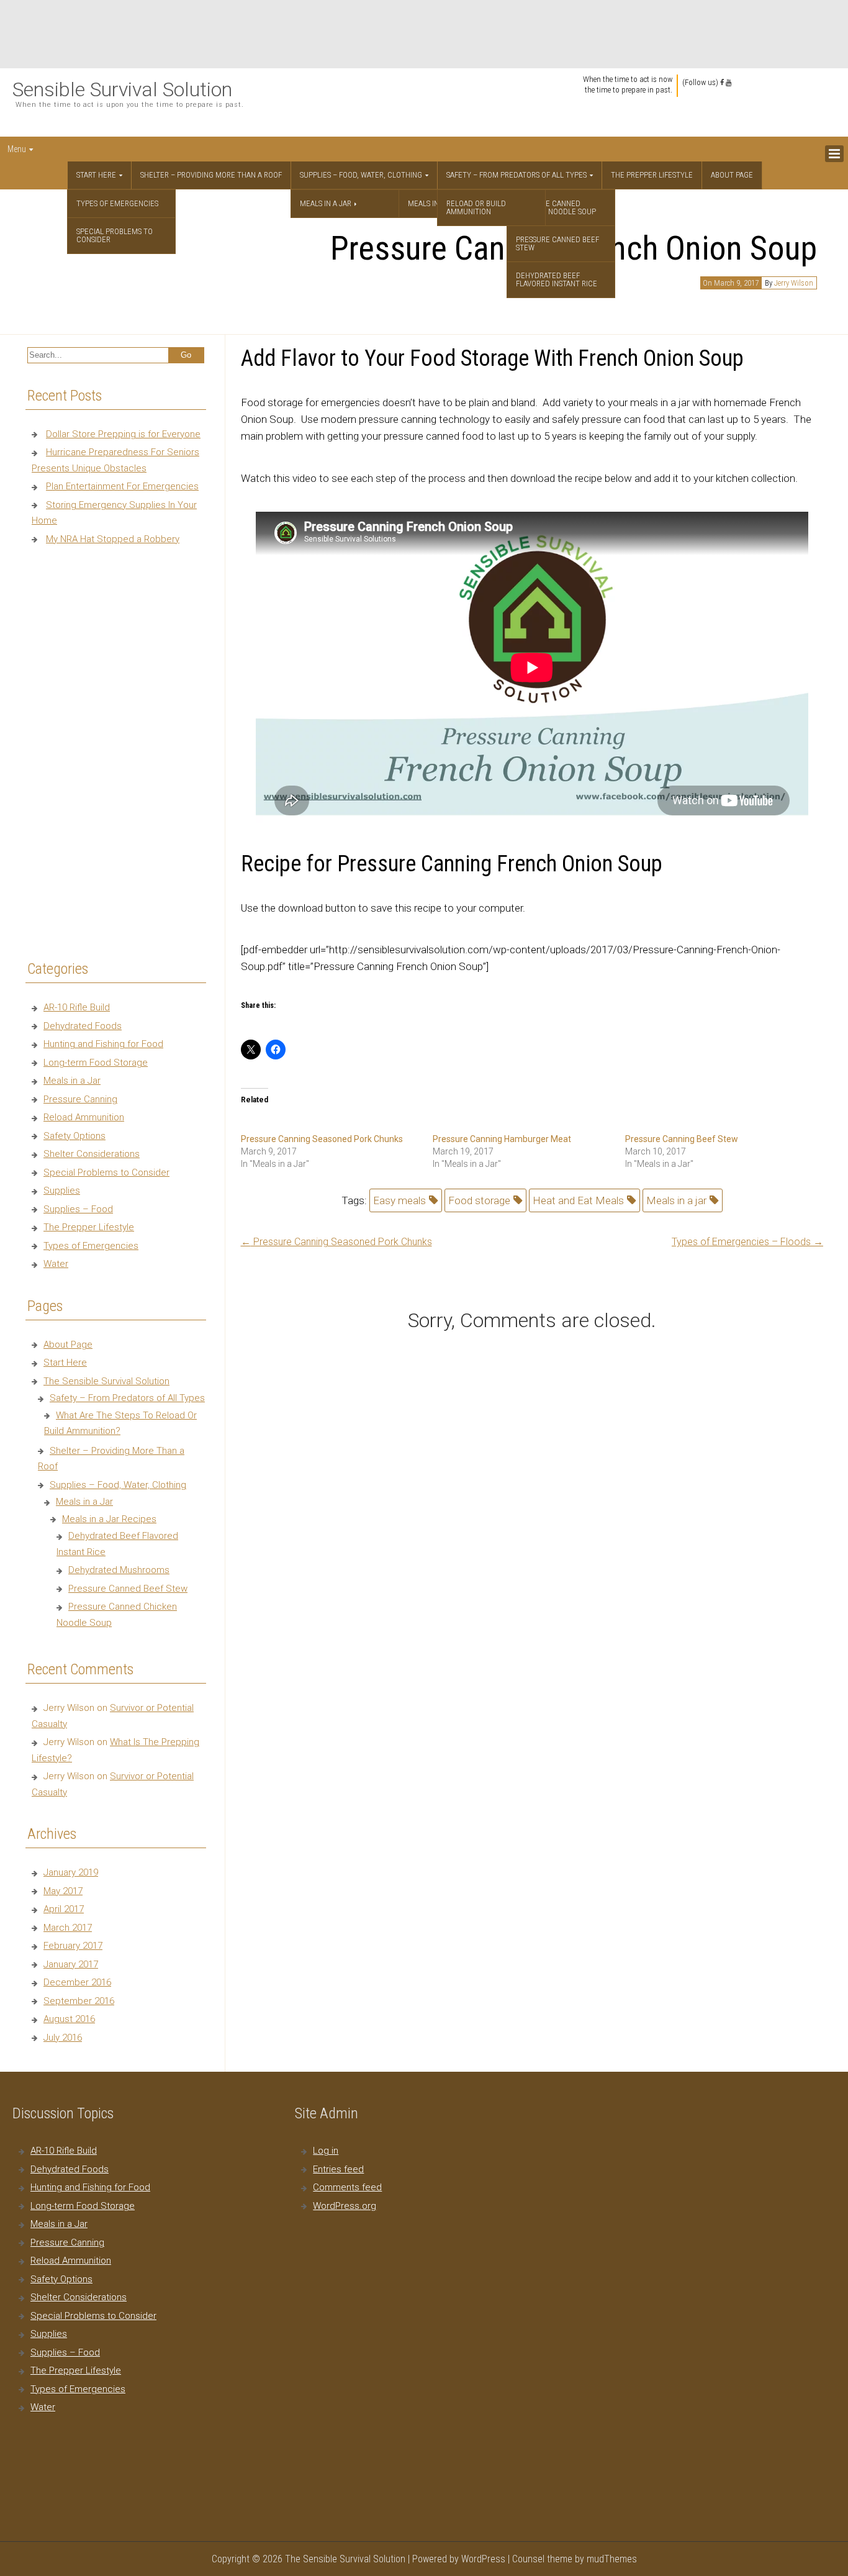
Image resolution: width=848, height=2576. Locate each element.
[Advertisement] (424, 34)
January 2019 (71, 1872)
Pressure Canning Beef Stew (682, 1139)
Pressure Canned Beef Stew (557, 243)
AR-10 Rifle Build (77, 1007)
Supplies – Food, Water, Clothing (361, 175)
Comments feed (347, 2187)
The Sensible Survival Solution (106, 1381)
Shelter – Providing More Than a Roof (211, 175)
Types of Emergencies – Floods (747, 1242)
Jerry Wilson (794, 283)
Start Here (96, 175)
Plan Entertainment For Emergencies (122, 486)
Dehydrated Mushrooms (119, 1570)
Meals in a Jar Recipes (109, 1519)
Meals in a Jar (326, 203)
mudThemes (612, 2559)
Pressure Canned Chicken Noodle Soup (556, 207)
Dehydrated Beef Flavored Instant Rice (557, 279)
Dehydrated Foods (83, 1026)
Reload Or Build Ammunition (476, 207)
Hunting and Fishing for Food (103, 1044)
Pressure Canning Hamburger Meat (502, 1139)
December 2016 (77, 1982)
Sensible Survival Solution (122, 89)
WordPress (483, 2559)
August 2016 (69, 2019)
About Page (732, 175)
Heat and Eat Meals (578, 1200)
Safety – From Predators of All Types (516, 175)
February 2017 (73, 1946)
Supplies (62, 1190)
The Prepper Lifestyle (652, 175)
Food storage (479, 1200)
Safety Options (74, 1136)
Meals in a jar (676, 1200)
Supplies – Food (78, 1209)
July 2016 (63, 2038)
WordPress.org (345, 2206)
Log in (326, 2151)
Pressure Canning (80, 1099)
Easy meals (399, 1200)
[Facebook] (722, 83)
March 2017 (68, 1928)
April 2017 (64, 1909)
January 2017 (71, 1964)
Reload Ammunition (84, 1117)
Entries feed (338, 2169)
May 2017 (63, 1891)
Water (56, 1264)
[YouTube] (728, 83)
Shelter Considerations (92, 1154)
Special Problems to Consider (115, 235)
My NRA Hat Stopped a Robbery (113, 539)
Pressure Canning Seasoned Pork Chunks (322, 1139)
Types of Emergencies (117, 203)
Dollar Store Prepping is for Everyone (123, 434)
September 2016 (79, 2001)
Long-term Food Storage (96, 1063)
